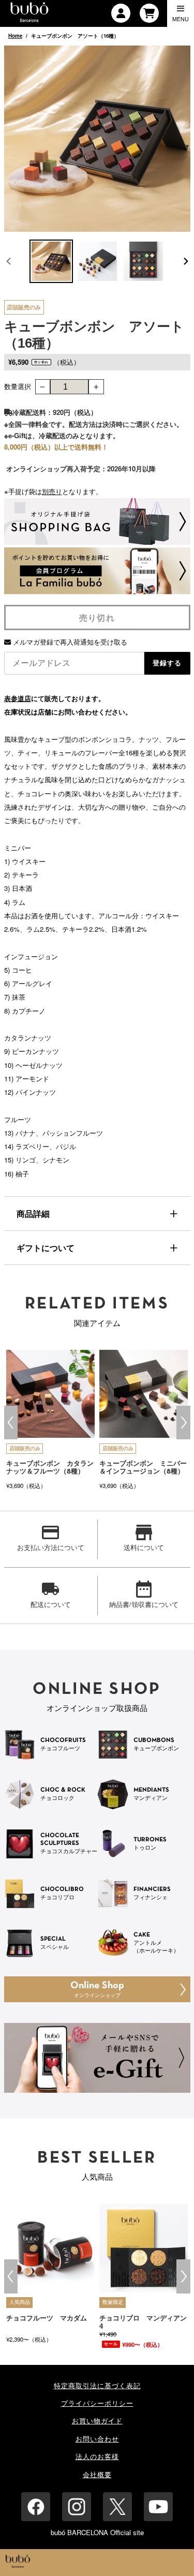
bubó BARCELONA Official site (97, 2532)
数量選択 (18, 386)
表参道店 (18, 698)
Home (15, 36)
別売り (52, 491)
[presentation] (11, 1423)
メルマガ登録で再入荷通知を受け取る (69, 642)
